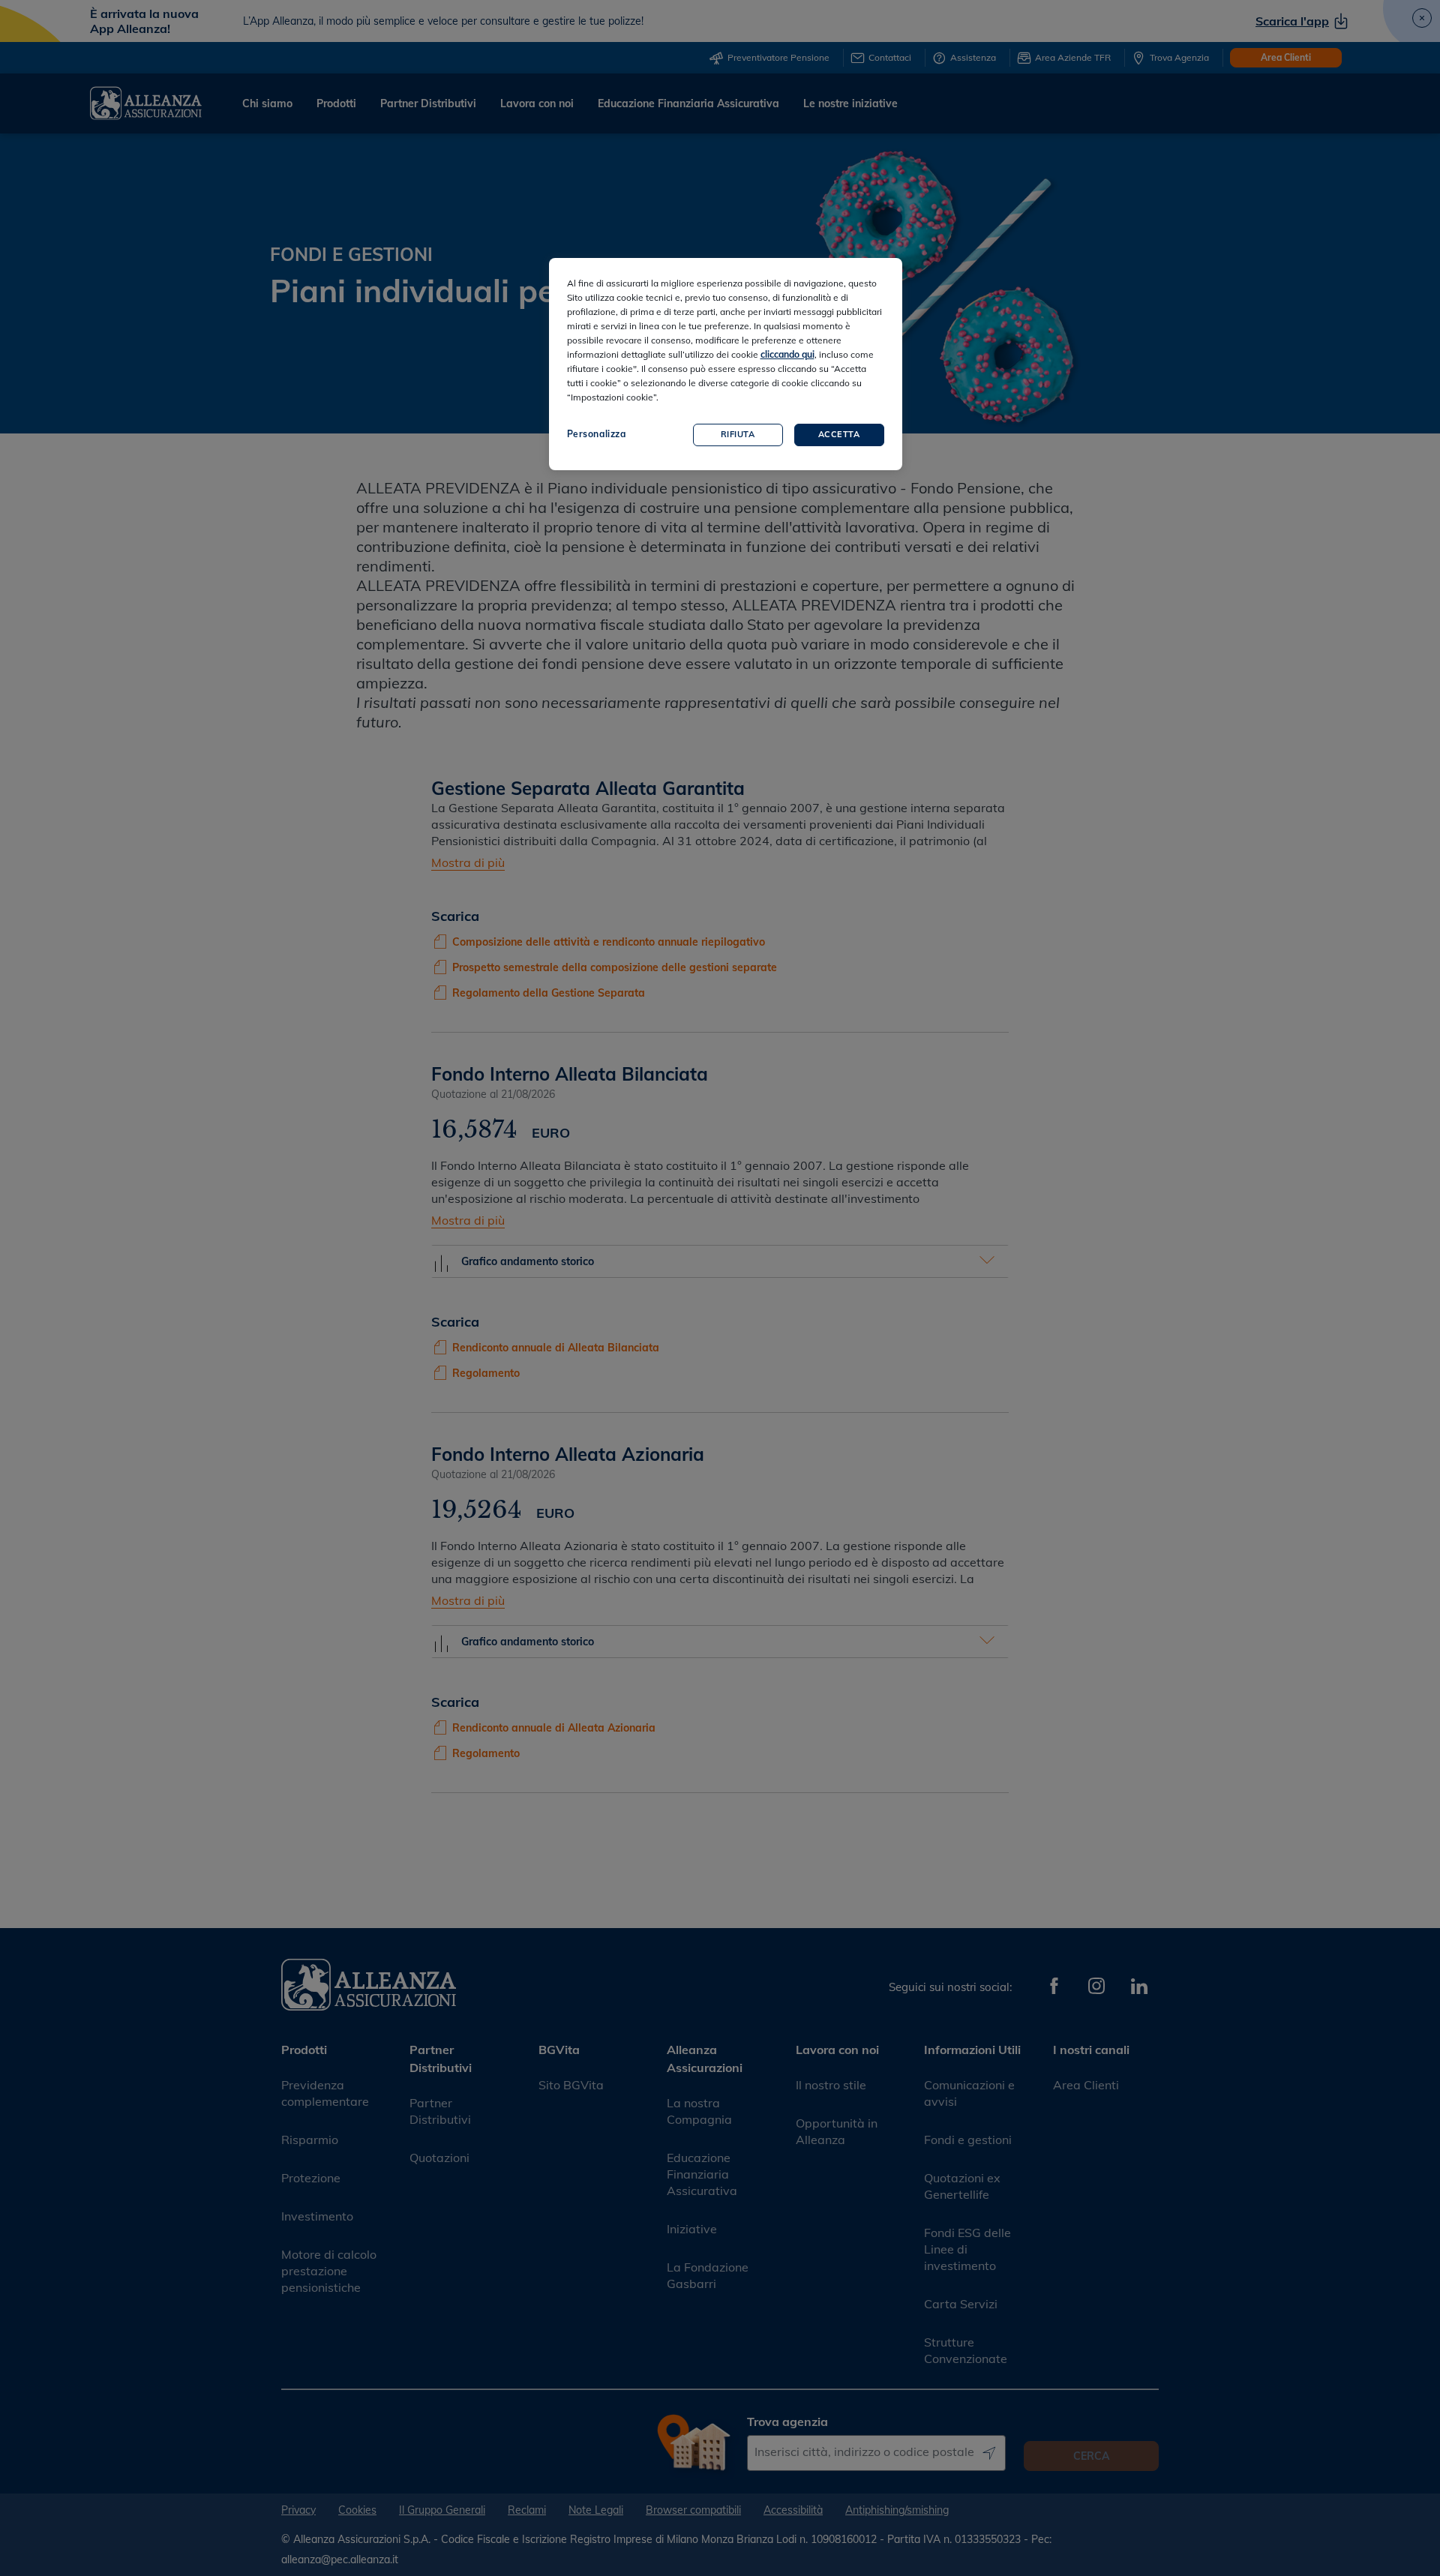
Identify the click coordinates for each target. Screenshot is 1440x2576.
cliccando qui (787, 354)
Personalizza (597, 434)
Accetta (839, 434)
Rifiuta (738, 434)
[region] (726, 364)
